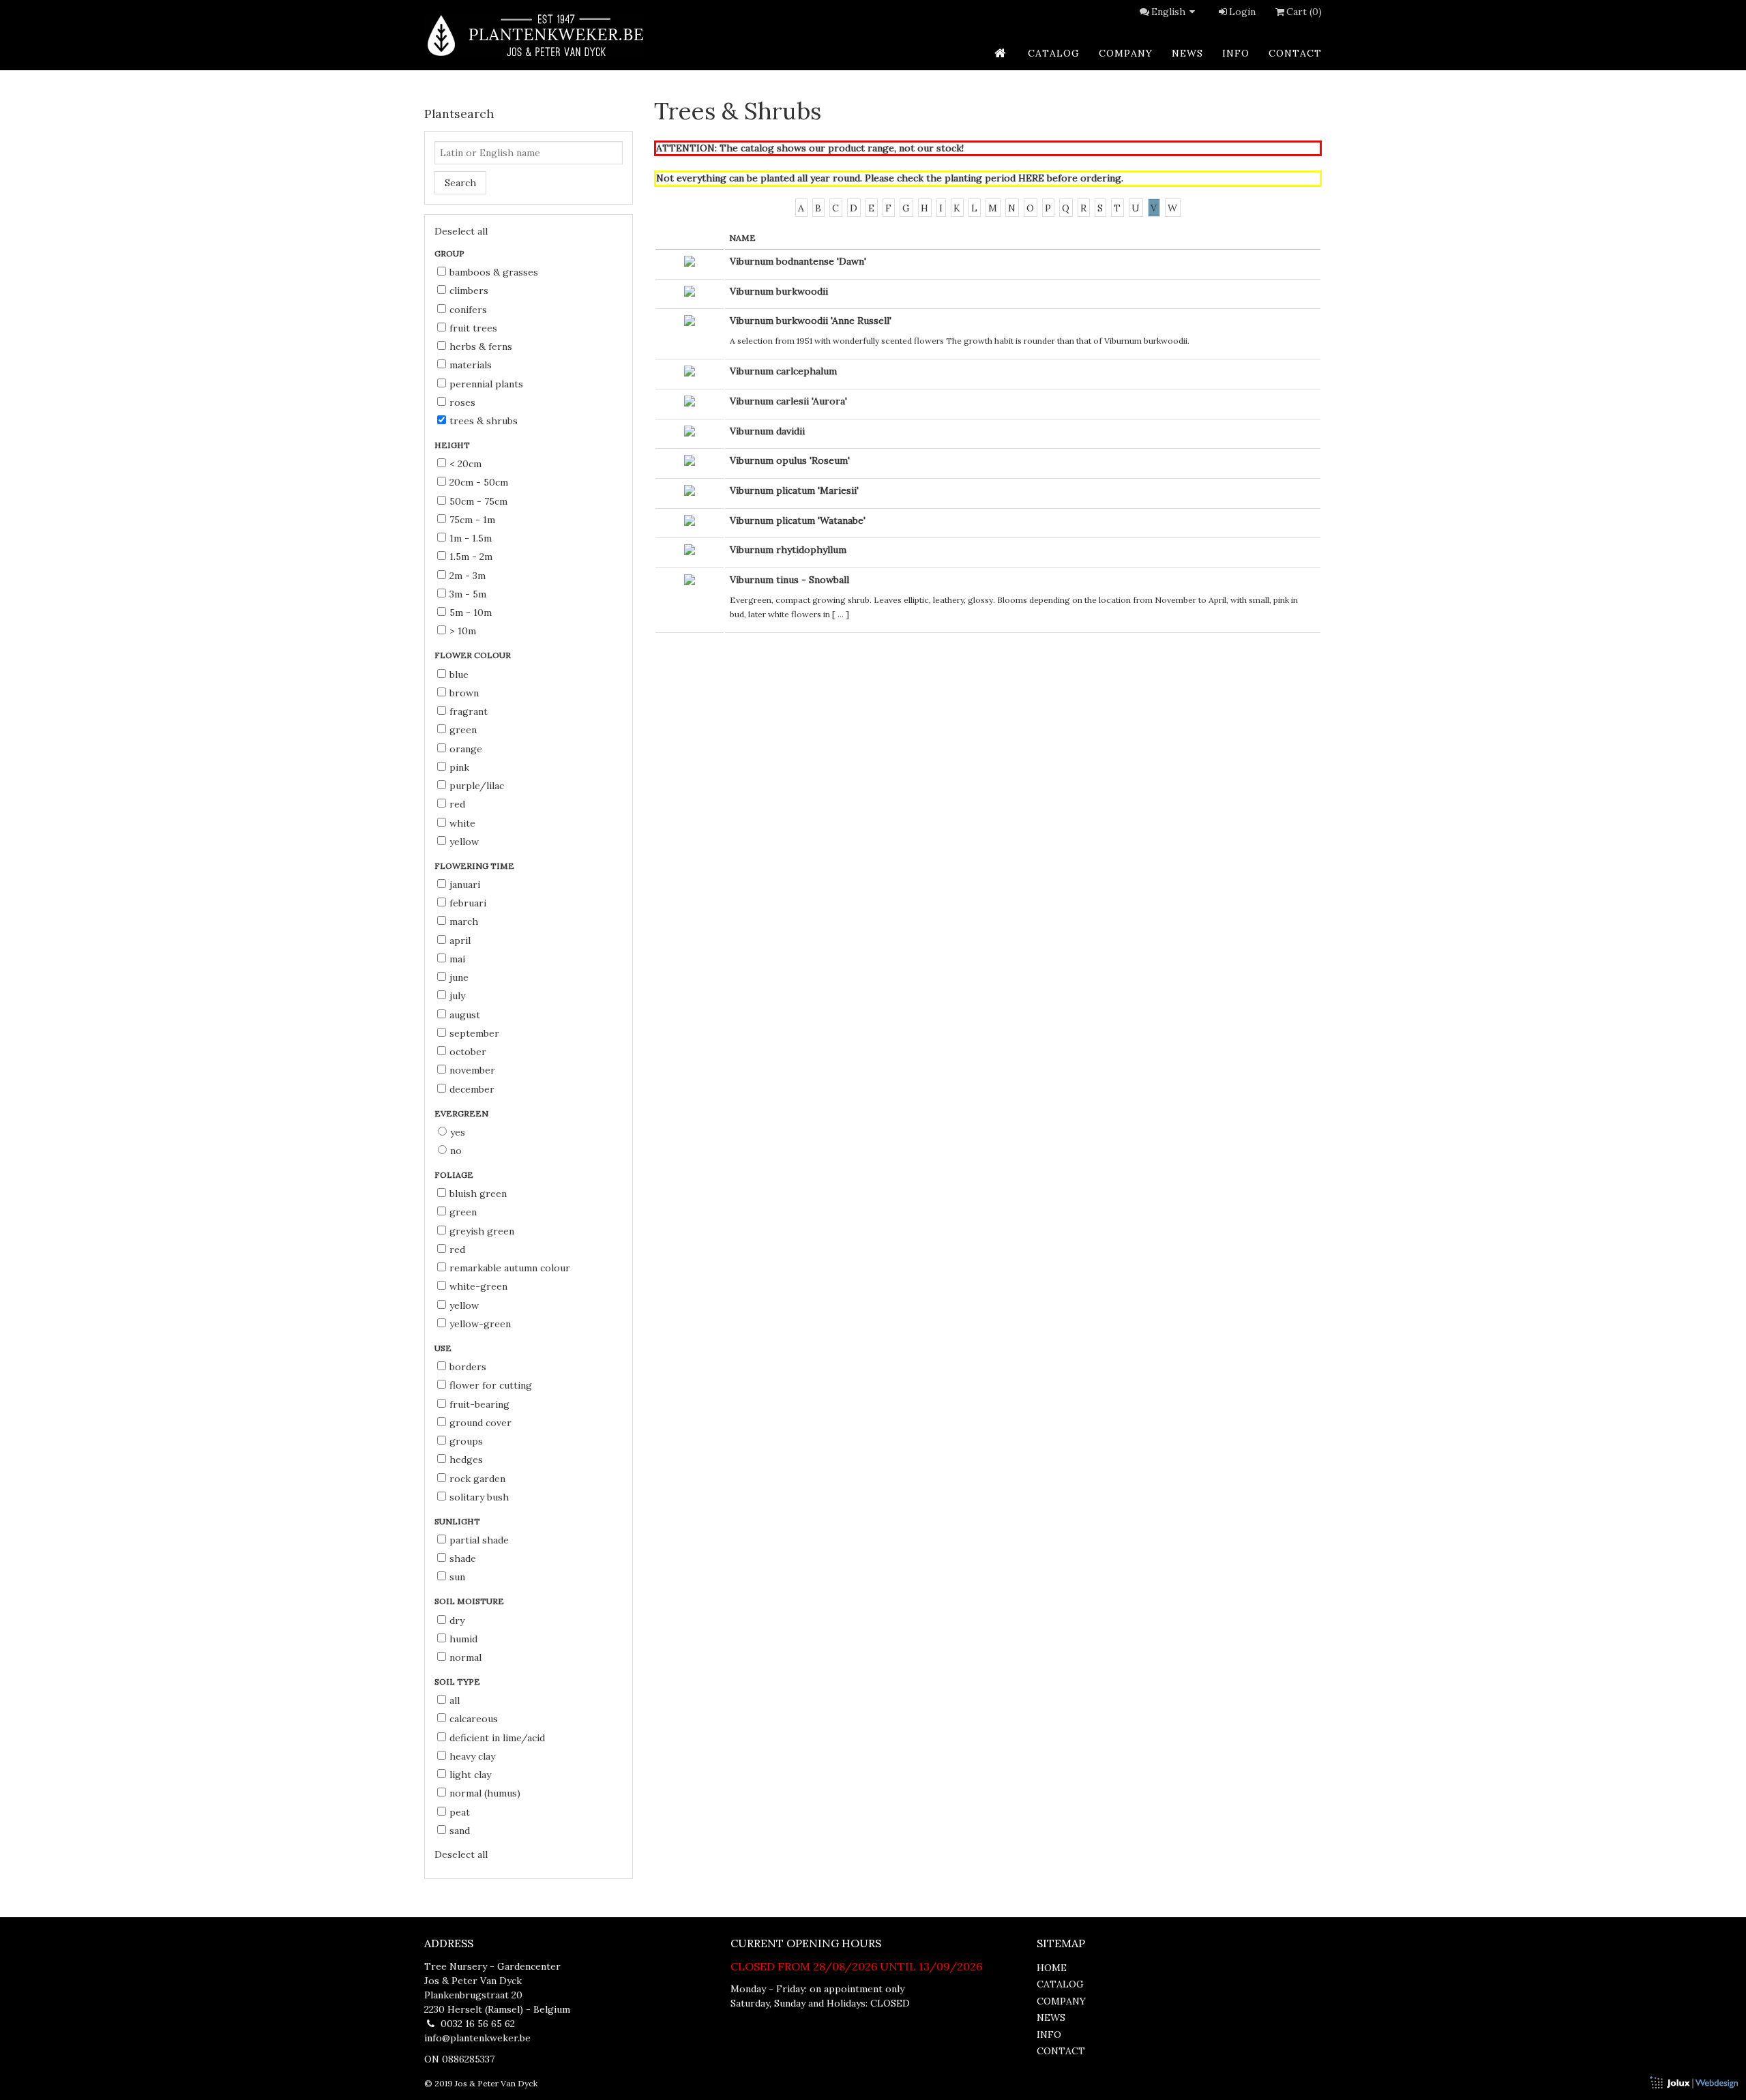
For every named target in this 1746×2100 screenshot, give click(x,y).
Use (444, 1348)
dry (457, 1621)
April (460, 941)
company (1126, 53)
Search (460, 183)
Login (1242, 12)
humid (463, 1639)
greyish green (482, 1231)
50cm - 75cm (478, 501)
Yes (458, 1132)
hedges (466, 1460)
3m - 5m (468, 594)
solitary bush (479, 1497)
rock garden (477, 1479)
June (459, 977)
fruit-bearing (479, 1404)
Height (453, 445)
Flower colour (474, 655)
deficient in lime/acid (497, 1738)
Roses (462, 402)
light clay (470, 1775)
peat (460, 1812)
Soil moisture (470, 1601)
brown (464, 693)
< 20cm (465, 464)
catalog (1054, 53)
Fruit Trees (473, 328)
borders (468, 1367)
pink (459, 767)
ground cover (480, 1423)
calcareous (474, 1719)
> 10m (463, 631)
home (1052, 1968)
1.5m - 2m (471, 557)
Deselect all (461, 231)
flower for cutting (491, 1385)
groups (466, 1441)
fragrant (469, 711)
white (462, 823)
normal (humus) (485, 1793)
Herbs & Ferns (481, 346)
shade (463, 1558)
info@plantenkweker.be (477, 2038)
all (455, 1700)
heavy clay (472, 1756)
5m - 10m (471, 612)
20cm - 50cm (479, 482)
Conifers (468, 310)
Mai (457, 959)
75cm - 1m (472, 520)
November (472, 1070)
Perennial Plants (486, 384)
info (1236, 53)
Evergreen (462, 1113)
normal (465, 1657)
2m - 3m (468, 576)
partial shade (479, 1540)
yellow (464, 842)
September (474, 1033)
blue (459, 675)
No (456, 1151)
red (457, 804)
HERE (1031, 178)
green (463, 730)
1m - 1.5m (471, 538)
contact (1295, 53)
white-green (478, 1286)
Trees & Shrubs (484, 421)
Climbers (469, 291)
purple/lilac (477, 786)
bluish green (478, 1194)
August (465, 1015)
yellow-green (480, 1324)
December (472, 1089)
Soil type (458, 1682)
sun (457, 1577)
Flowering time (475, 866)
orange (466, 749)
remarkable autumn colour (510, 1268)
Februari (468, 903)
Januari (465, 885)
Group (450, 253)
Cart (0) (1304, 12)
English (1168, 12)
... (841, 614)
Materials (471, 365)
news (1187, 53)
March (464, 921)
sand (460, 1831)
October (468, 1052)
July (457, 996)
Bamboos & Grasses (494, 272)
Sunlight (458, 1521)
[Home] (534, 35)
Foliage (455, 1175)
